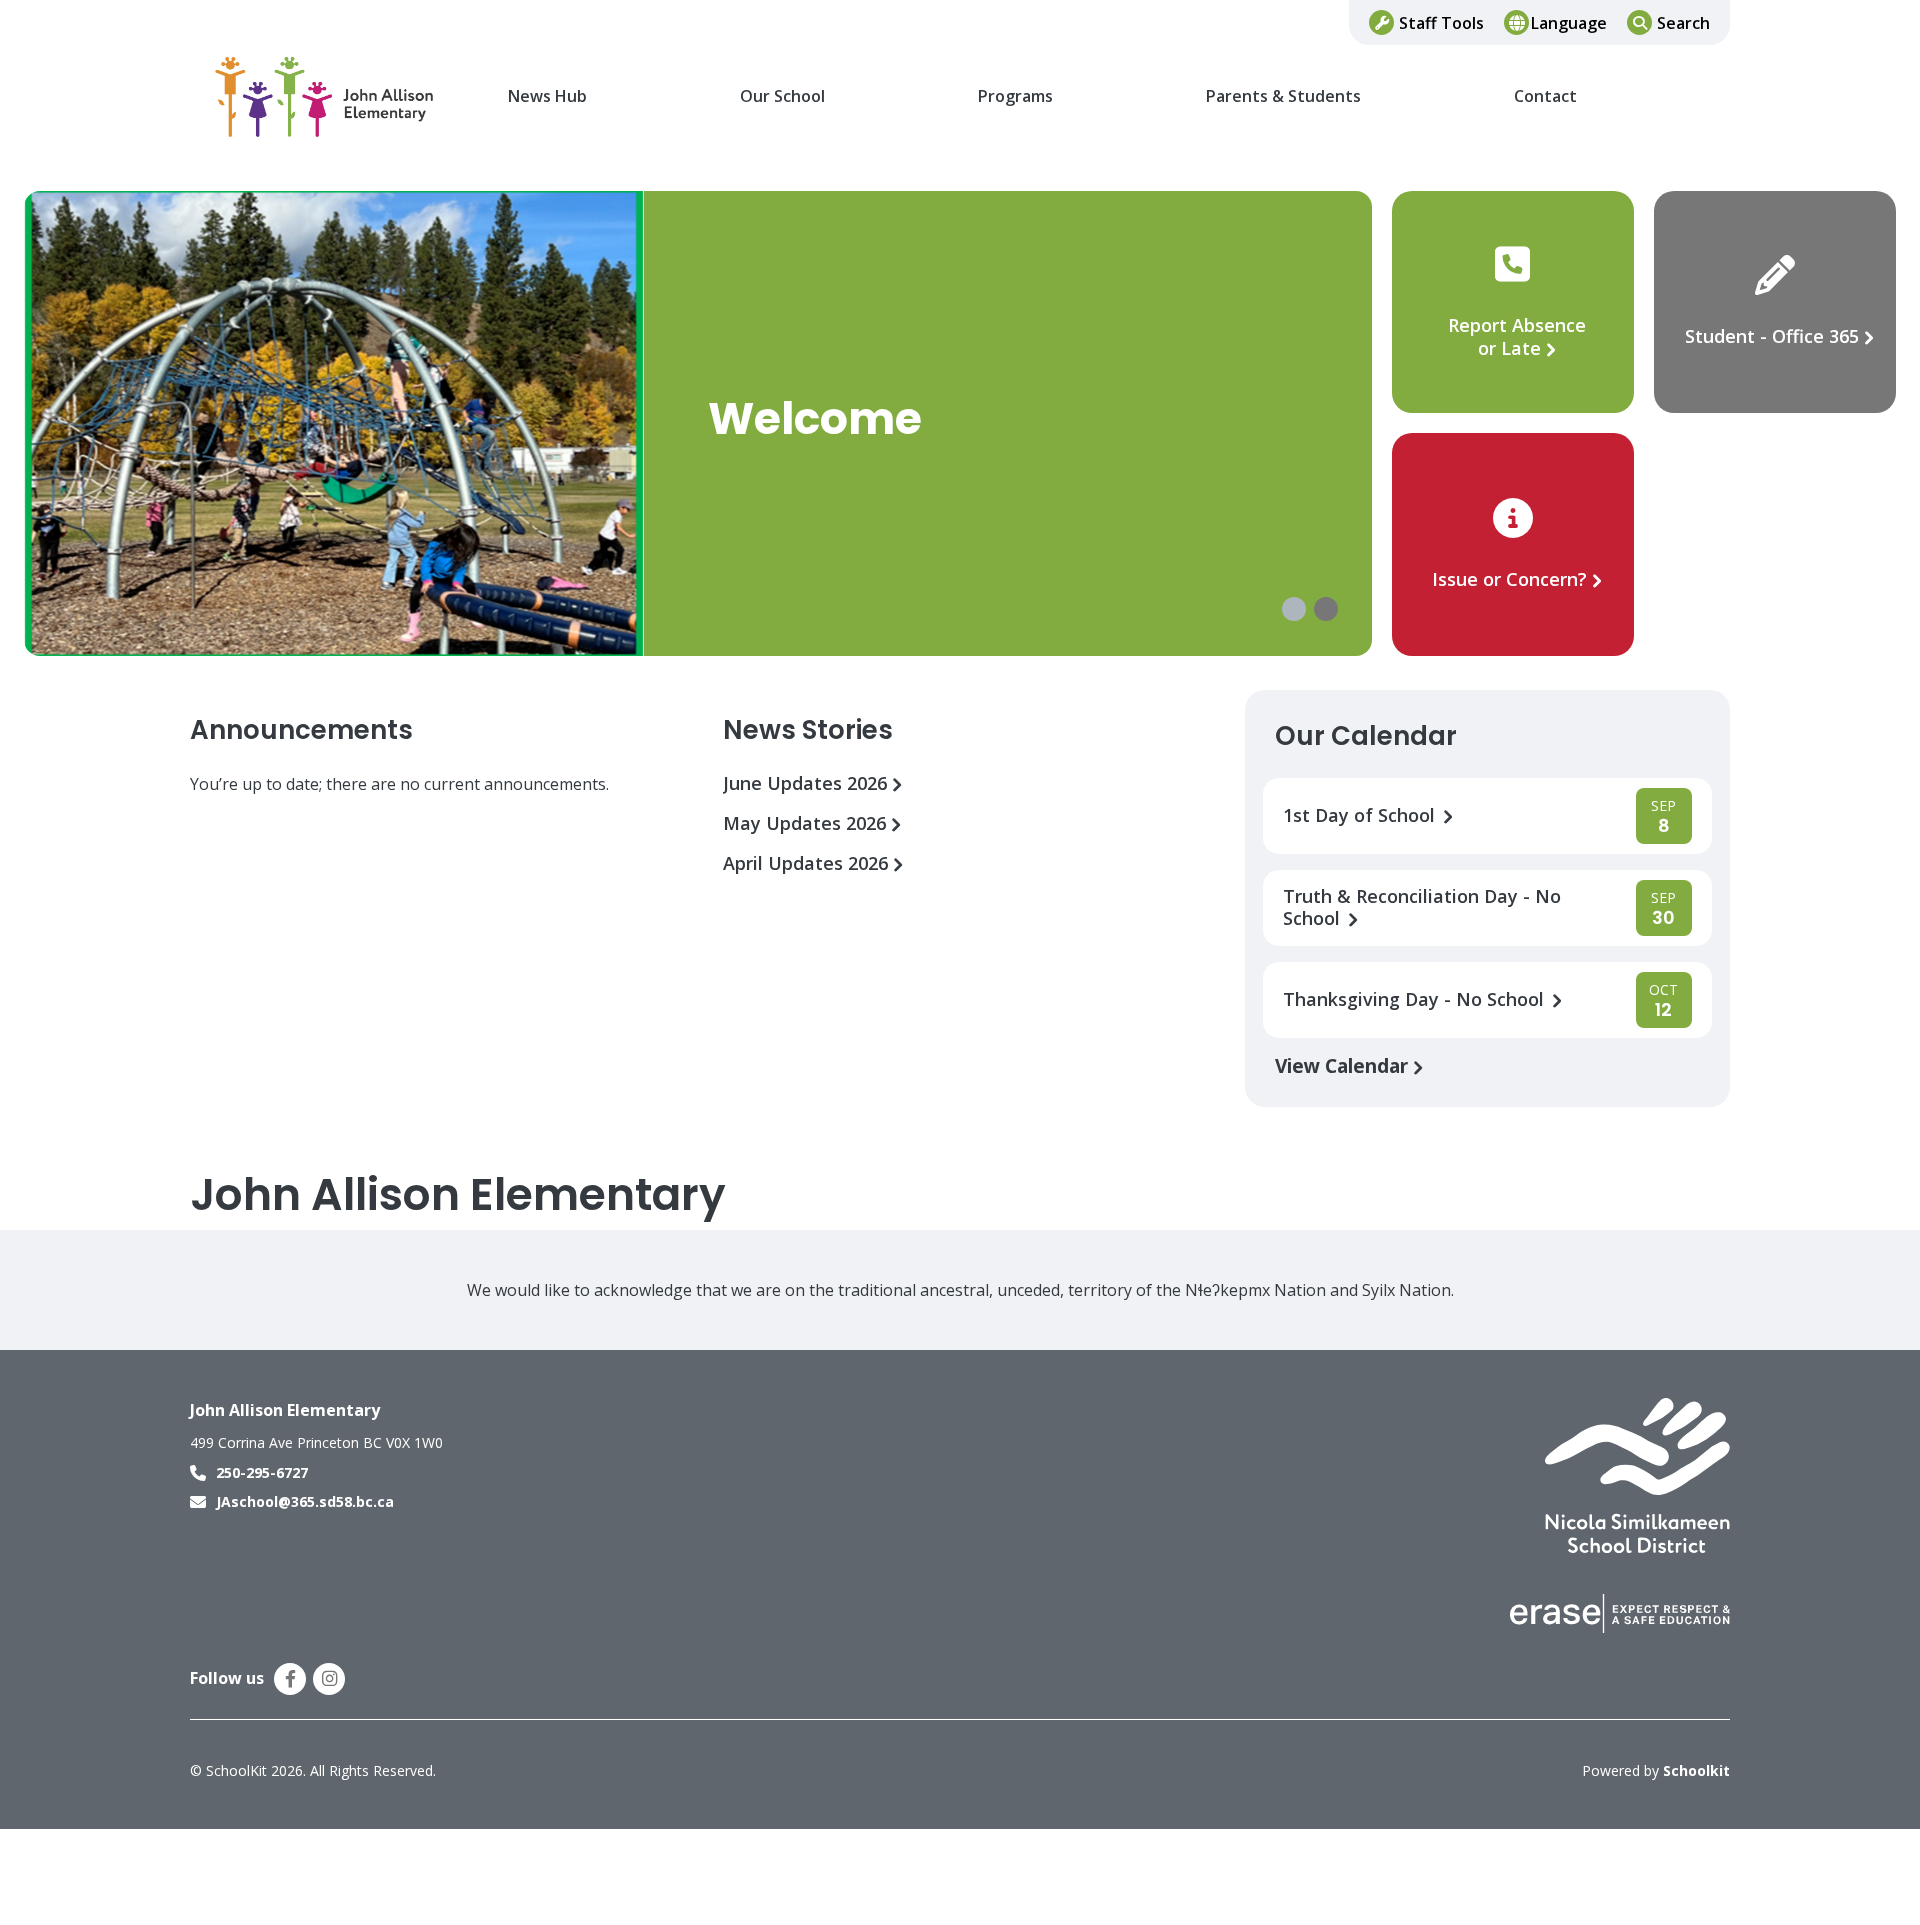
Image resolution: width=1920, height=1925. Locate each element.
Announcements (301, 730)
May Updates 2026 (807, 823)
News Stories (808, 730)
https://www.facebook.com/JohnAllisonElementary (290, 1679)
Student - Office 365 (1772, 336)
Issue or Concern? (1509, 579)
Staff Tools (1441, 23)
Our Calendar (1366, 736)
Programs (1015, 96)
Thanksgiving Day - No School (1416, 999)
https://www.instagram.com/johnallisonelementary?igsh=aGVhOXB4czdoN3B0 (329, 1679)
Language (1569, 23)
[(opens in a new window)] (1637, 1474)
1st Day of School (1361, 815)
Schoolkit (1696, 1770)
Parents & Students (1283, 96)
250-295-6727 (262, 1472)
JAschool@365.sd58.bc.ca (305, 1501)
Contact (1545, 96)
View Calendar (1344, 1065)
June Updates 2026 (807, 783)
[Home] (325, 97)
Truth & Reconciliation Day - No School (1422, 908)
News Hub (547, 96)
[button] (1294, 609)
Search (1683, 23)
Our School (782, 96)
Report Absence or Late (1517, 336)
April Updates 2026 (808, 863)
